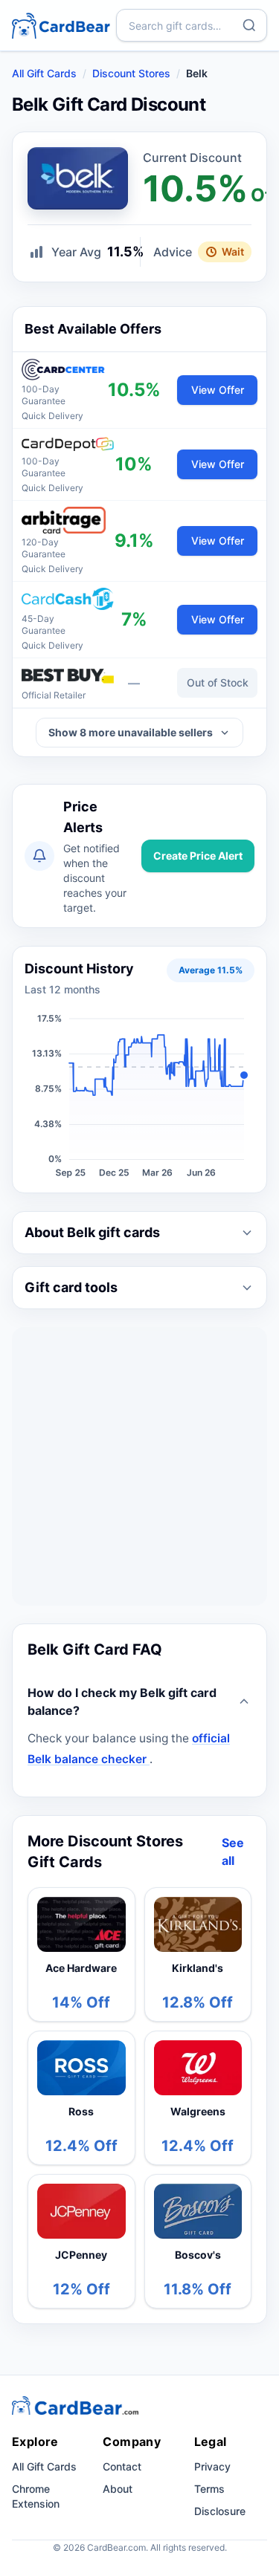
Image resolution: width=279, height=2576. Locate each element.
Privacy (212, 2466)
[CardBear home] (61, 25)
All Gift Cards (44, 73)
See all (233, 1852)
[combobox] (192, 25)
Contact (122, 2466)
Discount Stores (131, 73)
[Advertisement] (139, 1466)
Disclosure (220, 2511)
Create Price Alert (198, 856)
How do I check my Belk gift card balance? (122, 1701)
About (118, 2489)
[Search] (249, 25)
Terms (209, 2489)
